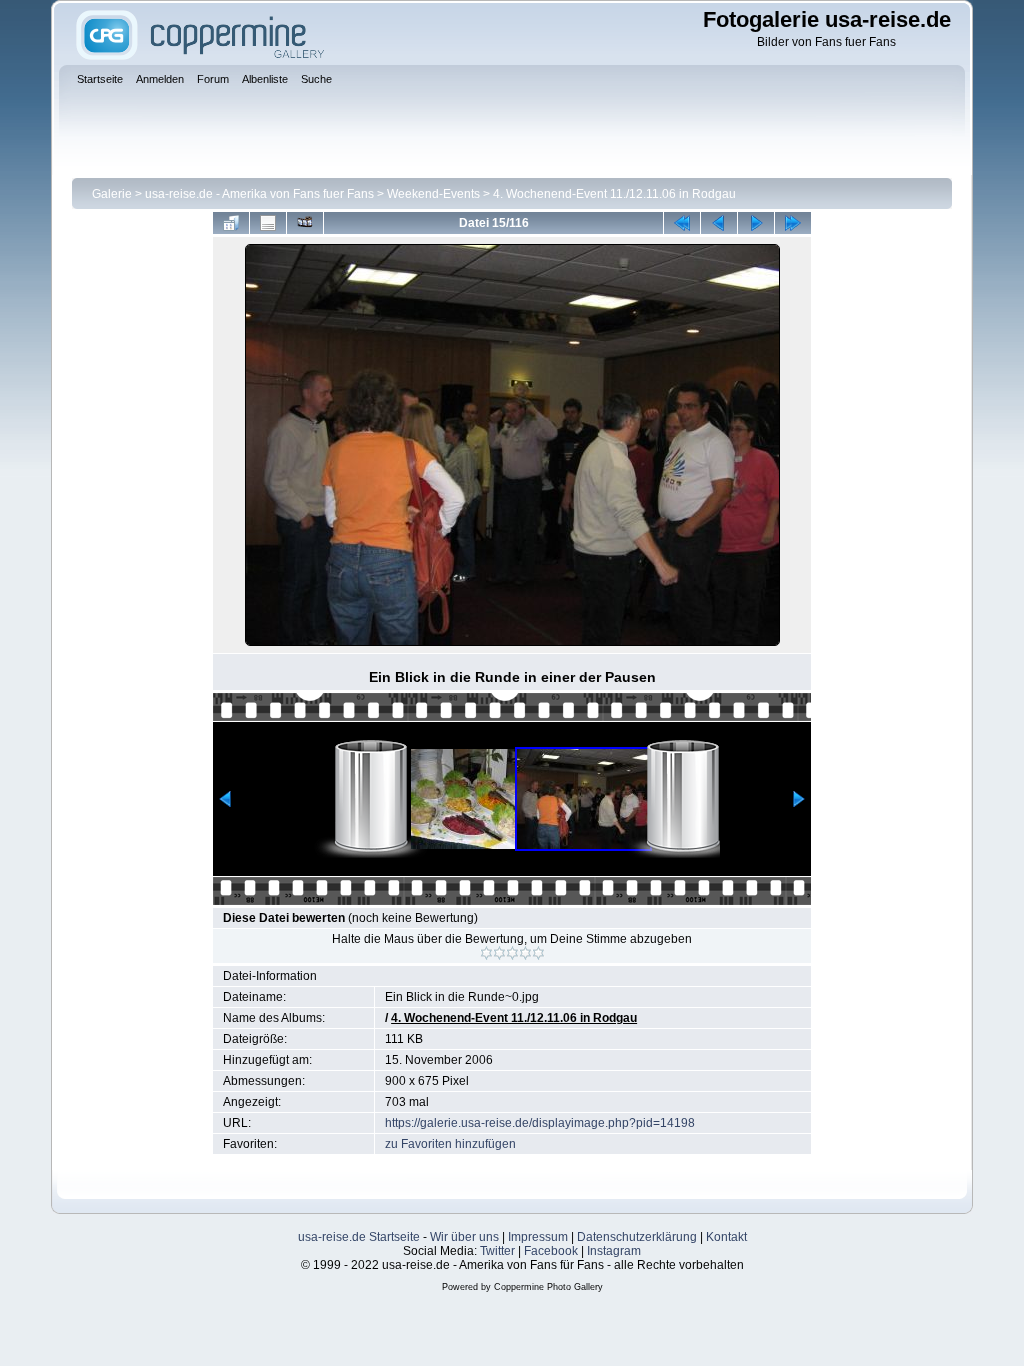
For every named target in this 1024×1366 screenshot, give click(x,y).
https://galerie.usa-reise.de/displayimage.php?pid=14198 (540, 1123)
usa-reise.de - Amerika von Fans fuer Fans (259, 194)
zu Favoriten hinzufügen (450, 1144)
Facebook (551, 1251)
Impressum (538, 1237)
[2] (499, 953)
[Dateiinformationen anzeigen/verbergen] (268, 223)
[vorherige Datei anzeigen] (719, 223)
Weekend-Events (433, 194)
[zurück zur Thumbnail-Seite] (231, 223)
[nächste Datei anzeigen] (756, 223)
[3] (512, 953)
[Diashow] (305, 223)
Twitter (497, 1251)
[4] (525, 953)
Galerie (112, 194)
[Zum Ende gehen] (793, 223)
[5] (538, 953)
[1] (486, 953)
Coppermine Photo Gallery (548, 1287)
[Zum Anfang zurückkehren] (682, 223)
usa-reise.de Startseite (359, 1237)
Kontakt (726, 1237)
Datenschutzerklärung (637, 1237)
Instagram (614, 1251)
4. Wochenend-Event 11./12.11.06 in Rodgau (614, 194)
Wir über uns (464, 1237)
